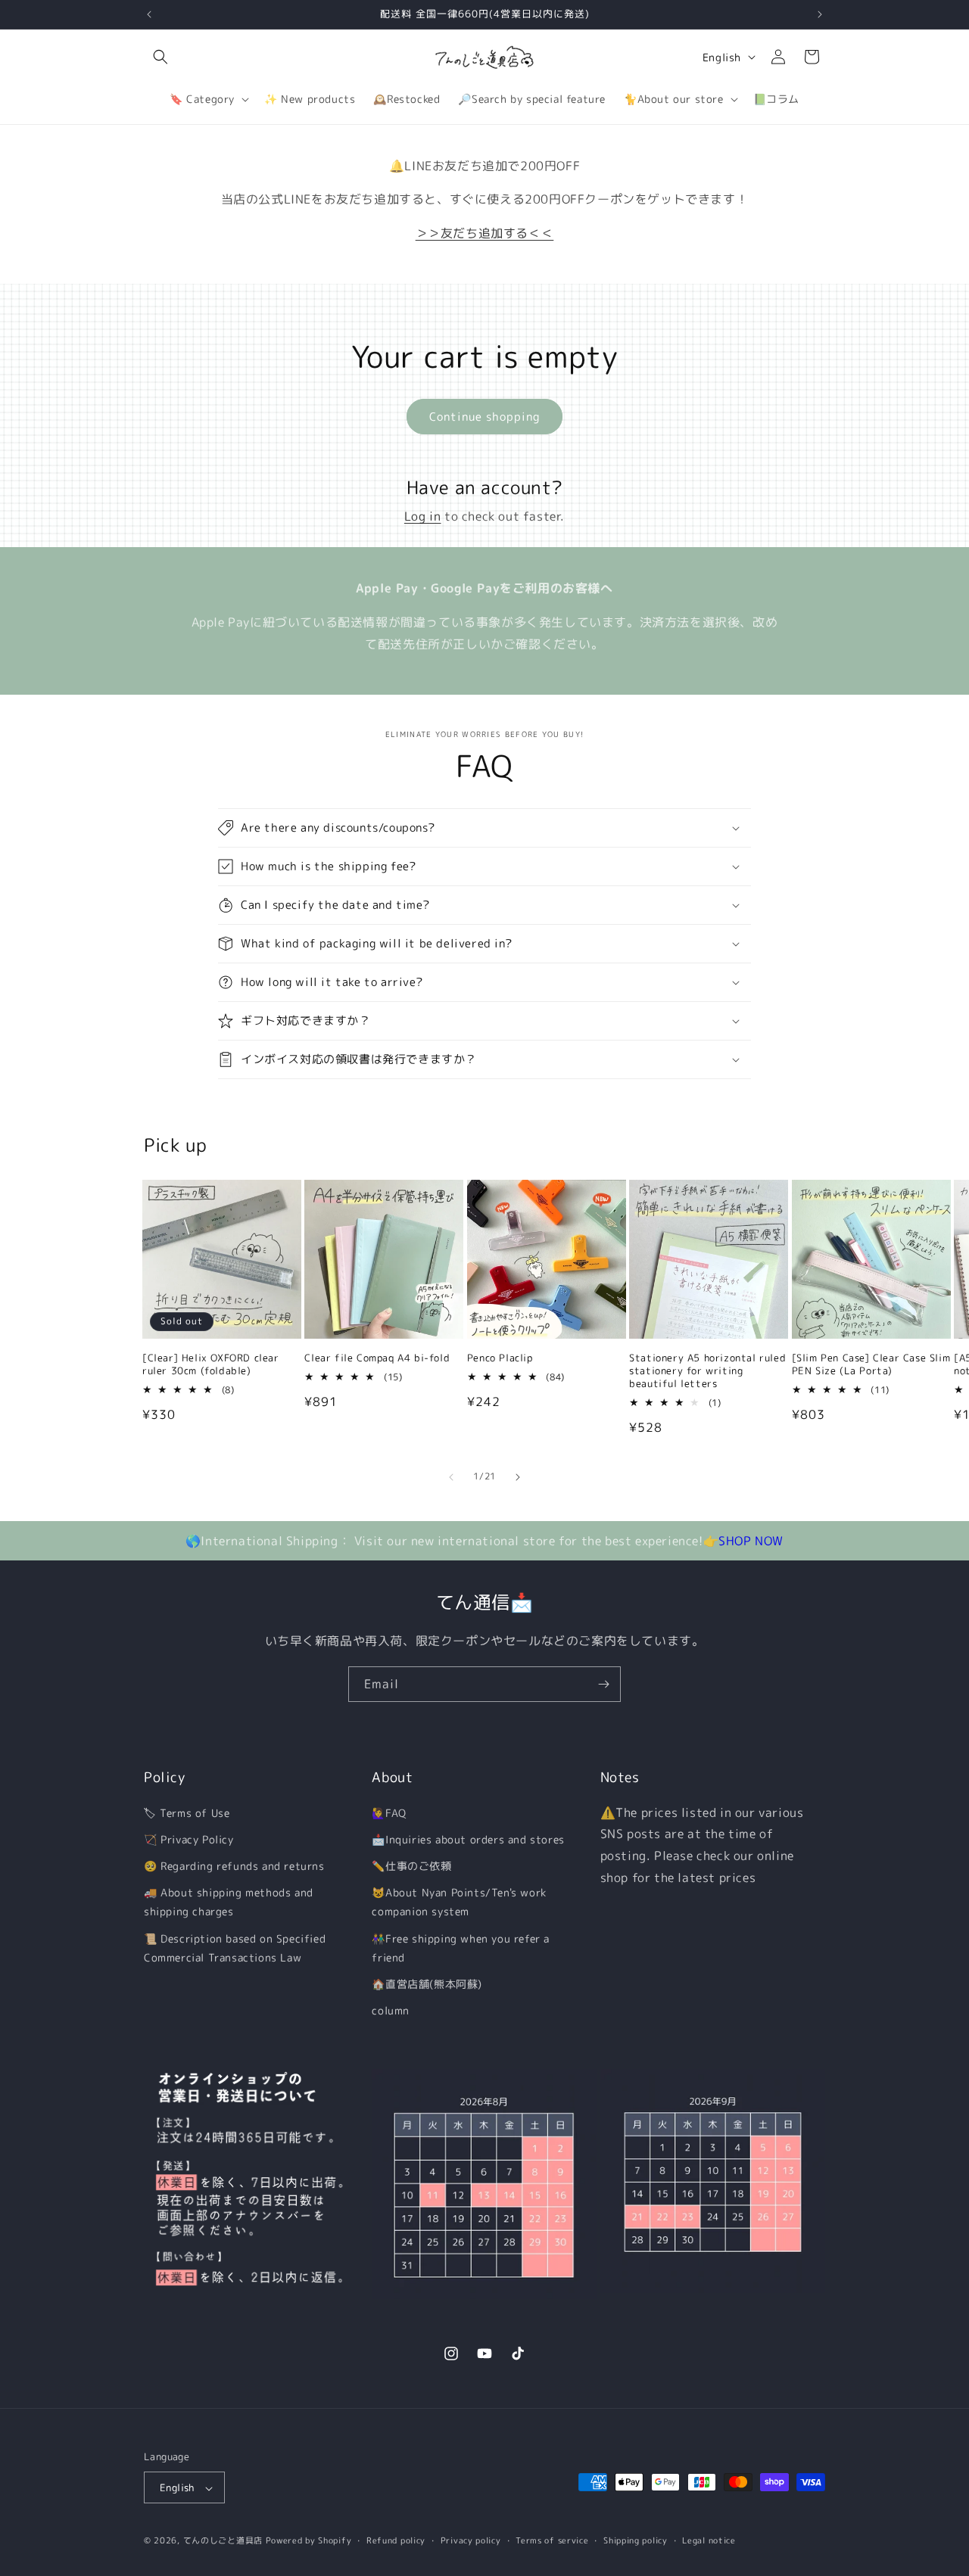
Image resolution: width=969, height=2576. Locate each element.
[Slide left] (451, 1477)
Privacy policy (471, 2540)
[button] (160, 57)
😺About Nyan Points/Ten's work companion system (459, 1902)
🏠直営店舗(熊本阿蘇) (427, 1984)
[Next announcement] (820, 14)
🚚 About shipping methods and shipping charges (229, 1902)
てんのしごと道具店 (223, 2541)
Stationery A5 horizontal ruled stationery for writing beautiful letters (707, 1371)
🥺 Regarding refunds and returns (234, 1866)
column (391, 2010)
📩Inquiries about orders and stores (468, 1839)
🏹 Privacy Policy (189, 1839)
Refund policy (396, 2540)
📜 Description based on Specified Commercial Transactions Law (235, 1948)
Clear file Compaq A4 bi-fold (377, 1358)
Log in (423, 516)
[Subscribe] (603, 1684)
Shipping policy (636, 2540)
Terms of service (552, 2540)
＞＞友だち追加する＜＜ (485, 233)
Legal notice (709, 2540)
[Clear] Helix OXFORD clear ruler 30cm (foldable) (211, 1364)
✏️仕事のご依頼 (411, 1866)
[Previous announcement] (149, 14)
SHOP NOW (751, 1541)
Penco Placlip (500, 1358)
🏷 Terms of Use (187, 1813)
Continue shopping (484, 417)
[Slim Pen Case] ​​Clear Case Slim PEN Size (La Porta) (871, 1364)
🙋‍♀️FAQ (389, 1813)
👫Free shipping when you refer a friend (461, 1948)
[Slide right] (518, 1477)
